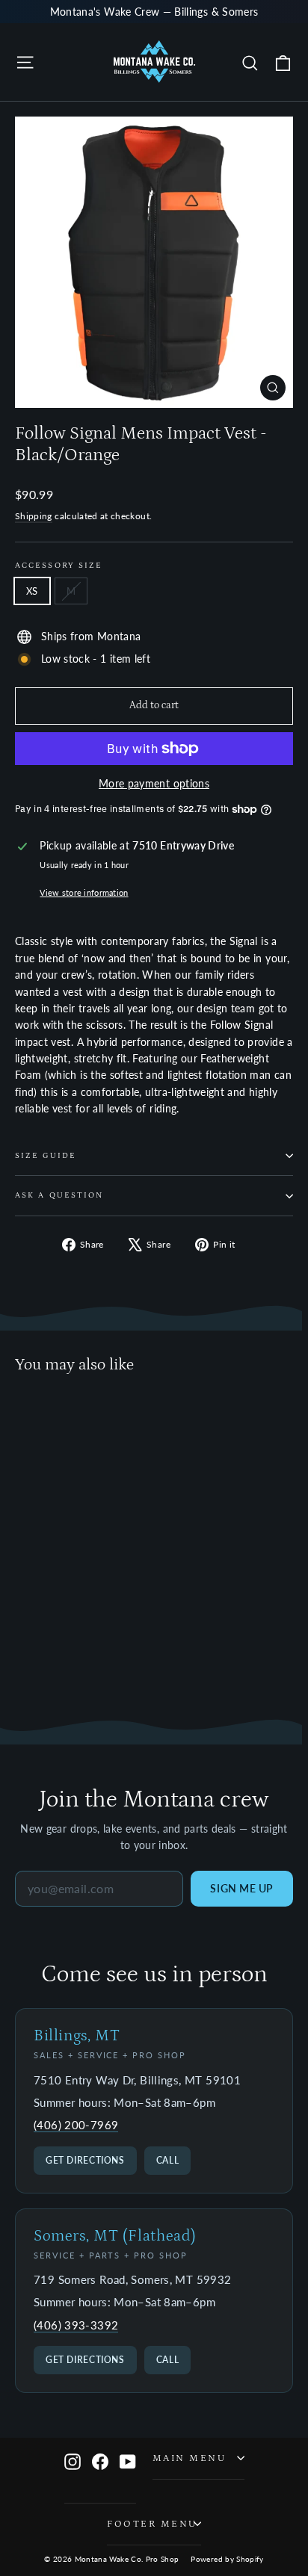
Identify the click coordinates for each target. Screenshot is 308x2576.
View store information (84, 892)
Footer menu (152, 2524)
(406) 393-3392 (76, 2325)
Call (168, 2160)
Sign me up (242, 1888)
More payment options (154, 783)
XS (32, 591)
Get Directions (85, 2160)
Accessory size (59, 566)
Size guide (46, 1156)
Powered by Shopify (227, 2559)
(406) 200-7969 (76, 2125)
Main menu (190, 2458)
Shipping (34, 516)
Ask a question (59, 1195)
